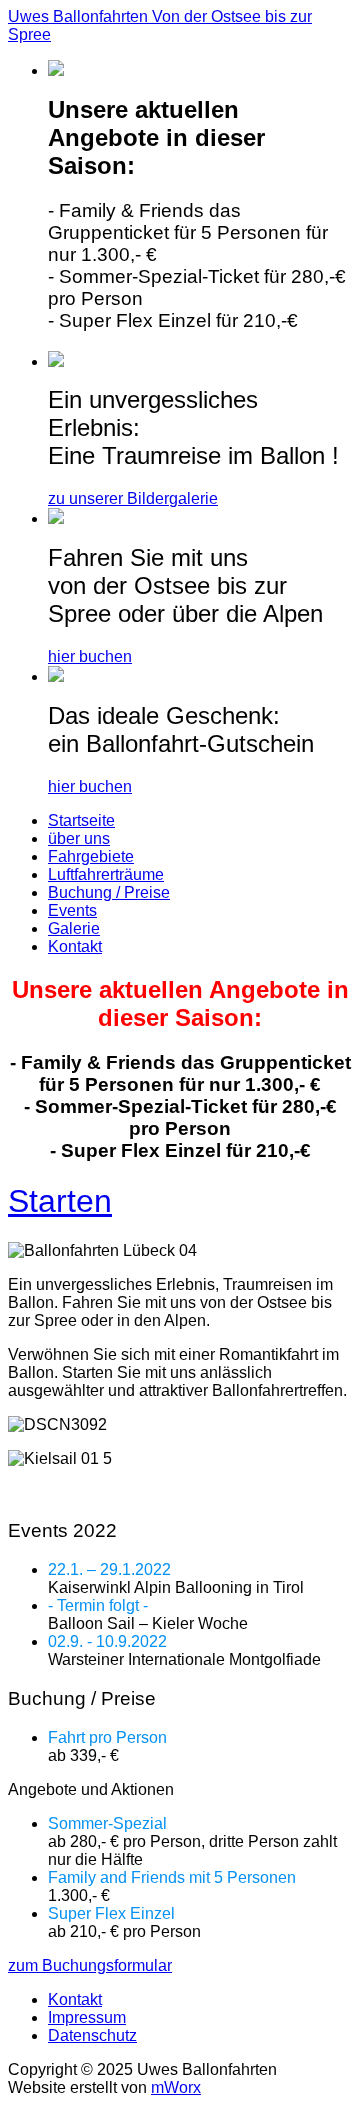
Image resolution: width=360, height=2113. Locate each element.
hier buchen (90, 656)
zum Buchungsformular (90, 1965)
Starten (60, 1201)
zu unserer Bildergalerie (133, 498)
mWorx (176, 2087)
